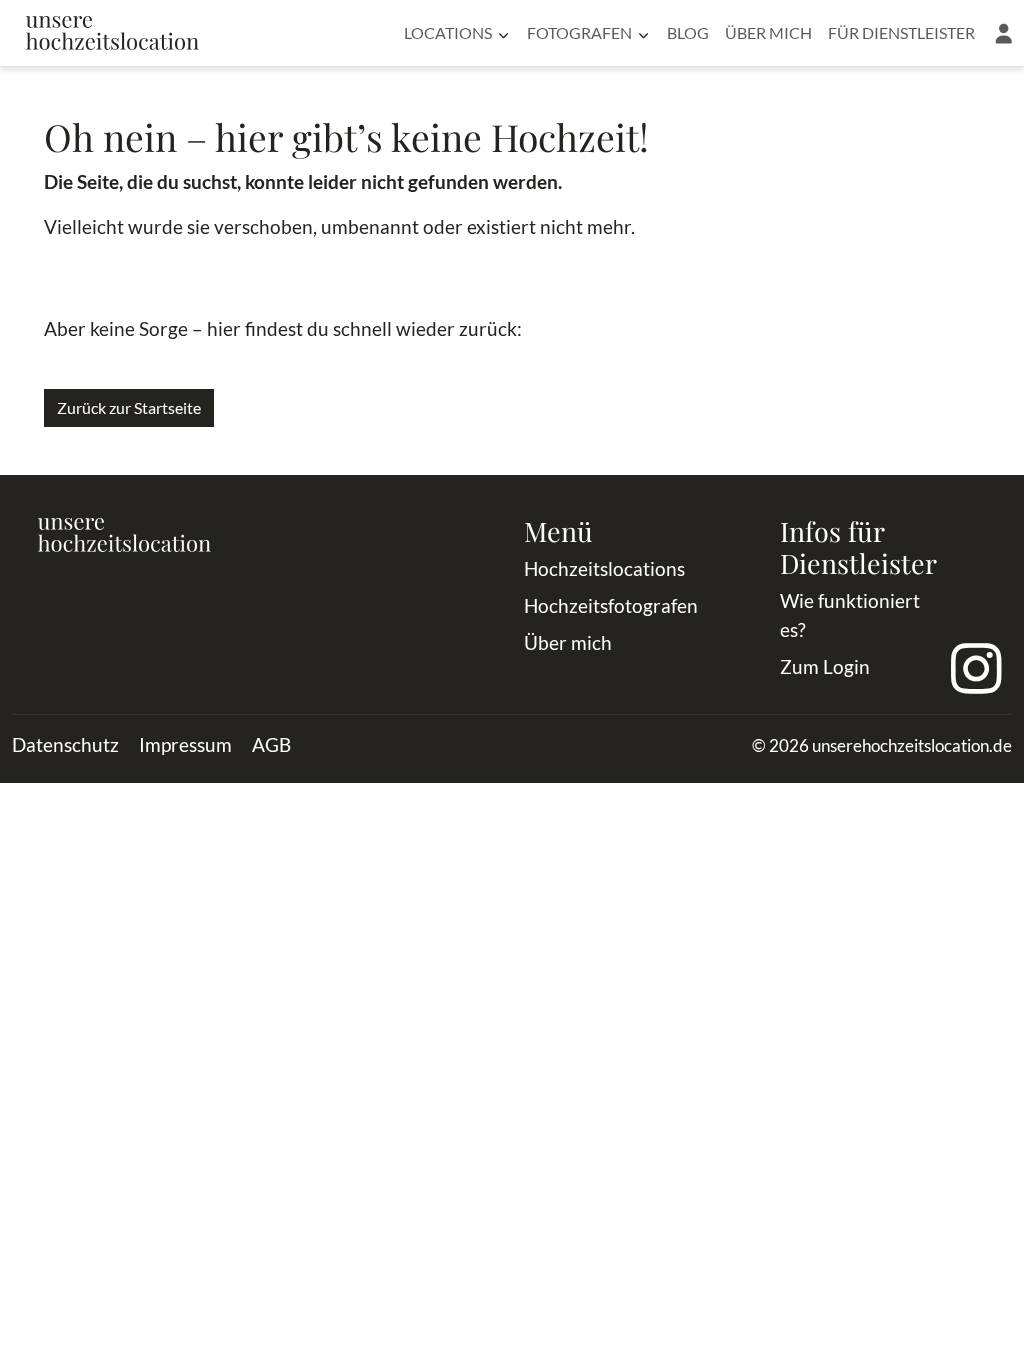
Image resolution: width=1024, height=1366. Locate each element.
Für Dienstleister (901, 32)
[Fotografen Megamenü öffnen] (643, 33)
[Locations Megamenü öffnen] (503, 33)
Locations (448, 32)
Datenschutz (65, 744)
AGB (271, 744)
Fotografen (579, 32)
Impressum (185, 744)
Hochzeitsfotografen (611, 605)
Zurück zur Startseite (129, 407)
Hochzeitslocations (604, 568)
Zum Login (825, 666)
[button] (1003, 33)
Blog (688, 32)
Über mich (768, 32)
